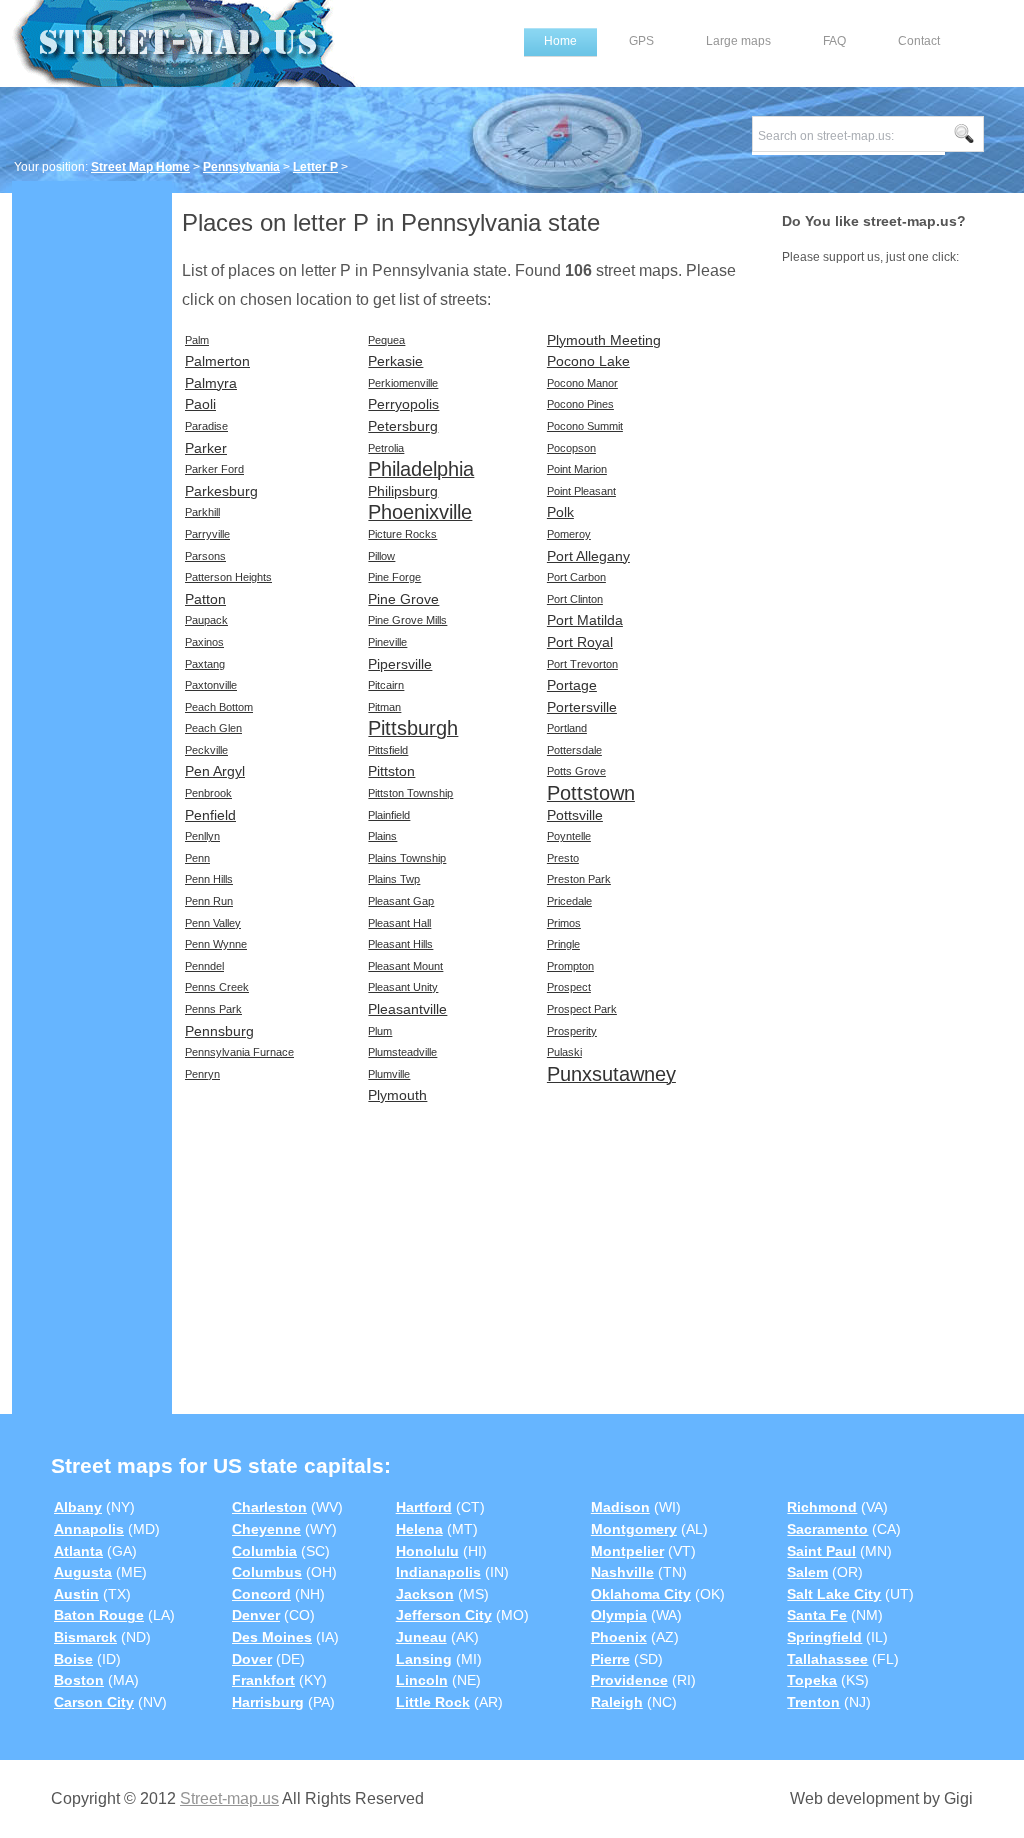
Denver (256, 1615)
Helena (419, 1529)
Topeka (812, 1680)
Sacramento (827, 1529)
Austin (76, 1594)
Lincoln (422, 1680)
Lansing (424, 1659)
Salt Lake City (834, 1594)
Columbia (264, 1551)
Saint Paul (821, 1551)
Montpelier (627, 1551)
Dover (252, 1659)
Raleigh (617, 1702)
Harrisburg (268, 1702)
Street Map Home (140, 167)
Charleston (269, 1507)
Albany (78, 1507)
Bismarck (85, 1637)
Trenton (813, 1702)
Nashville (622, 1572)
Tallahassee (827, 1659)
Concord (261, 1594)
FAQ (834, 41)
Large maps (738, 41)
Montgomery (634, 1529)
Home (560, 41)
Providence (629, 1680)
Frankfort (263, 1680)
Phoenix (619, 1637)
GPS (641, 41)
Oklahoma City (641, 1594)
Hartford (424, 1507)
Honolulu (427, 1551)
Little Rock (433, 1702)
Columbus (267, 1572)
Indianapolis (438, 1572)
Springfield (824, 1637)
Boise (73, 1659)
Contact (919, 41)
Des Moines (272, 1637)
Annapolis (89, 1529)
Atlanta (78, 1551)
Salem (807, 1572)
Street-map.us (229, 1798)
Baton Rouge (99, 1615)
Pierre (610, 1659)
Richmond (822, 1507)
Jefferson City (444, 1615)
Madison (620, 1507)
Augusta (83, 1572)
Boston (79, 1680)
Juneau (421, 1637)
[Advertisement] (92, 497)
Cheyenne (266, 1529)
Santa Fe (817, 1615)
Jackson (425, 1594)
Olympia (619, 1615)
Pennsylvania (241, 167)
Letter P (315, 167)
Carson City (94, 1702)
